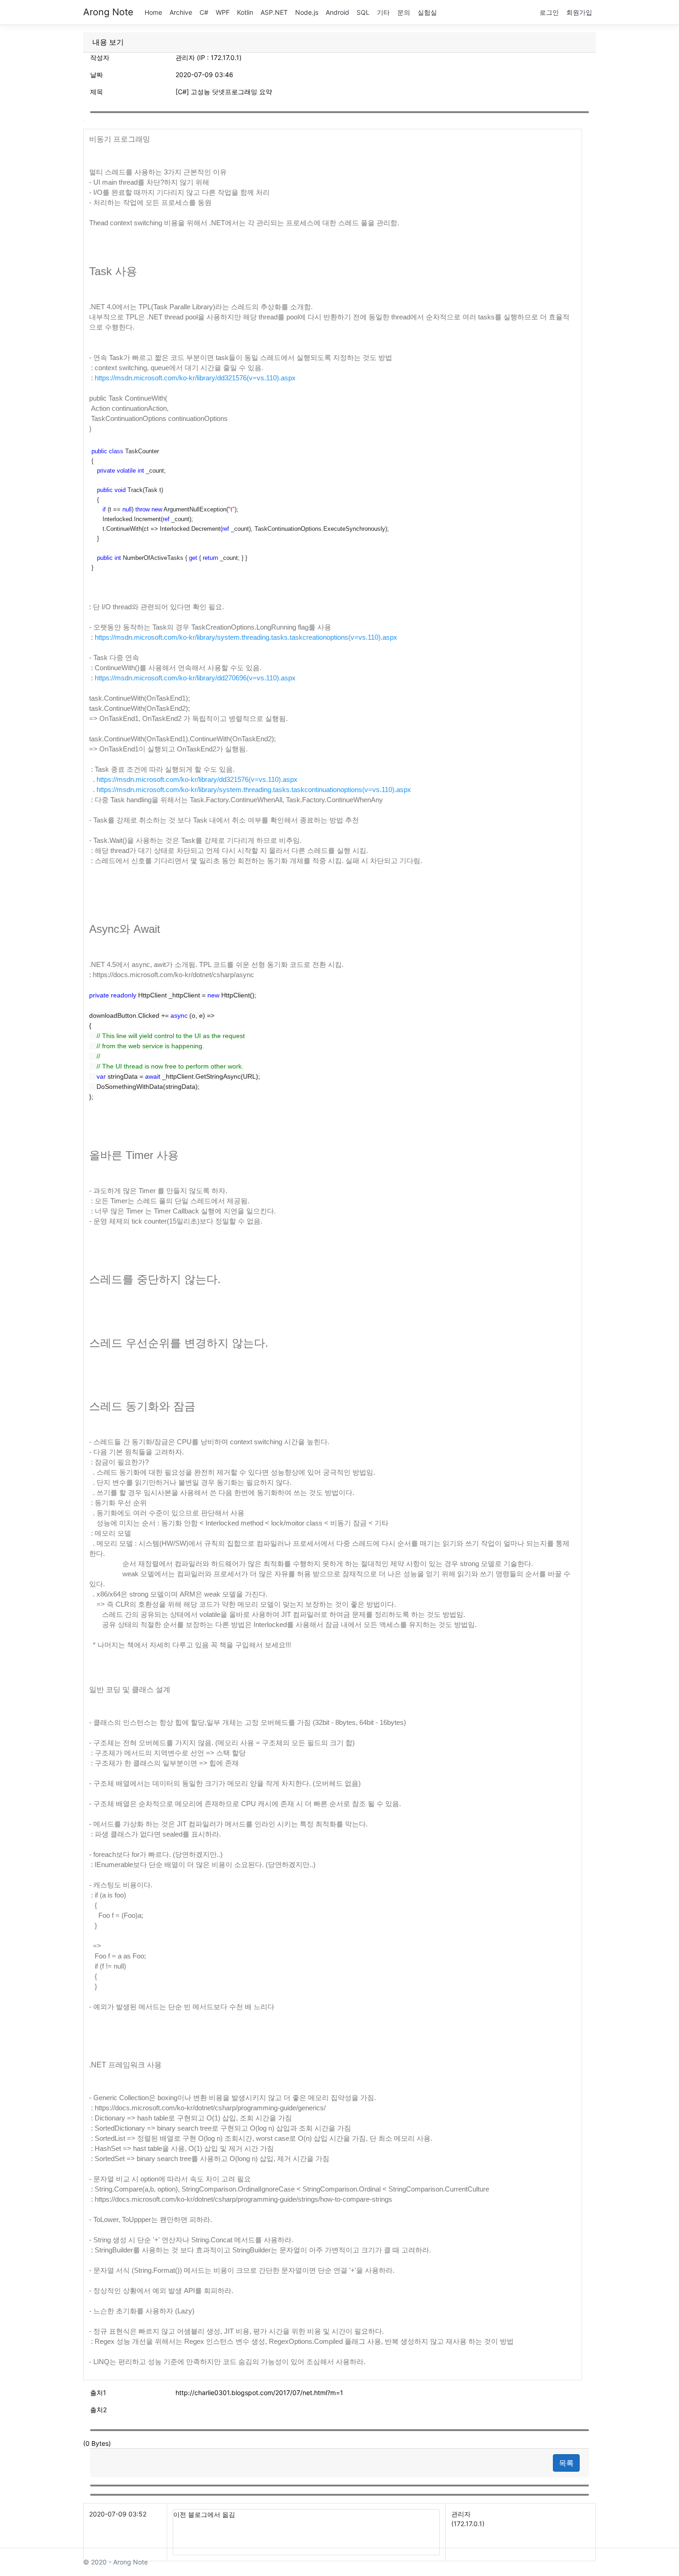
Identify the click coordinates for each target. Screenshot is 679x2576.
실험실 (427, 12)
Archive (181, 12)
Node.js (307, 12)
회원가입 (579, 12)
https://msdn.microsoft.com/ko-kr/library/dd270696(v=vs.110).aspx (195, 678)
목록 (566, 2463)
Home (153, 12)
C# (204, 12)
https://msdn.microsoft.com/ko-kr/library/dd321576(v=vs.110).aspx (195, 378)
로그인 (549, 12)
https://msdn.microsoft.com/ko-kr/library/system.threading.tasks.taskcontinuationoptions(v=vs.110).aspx (254, 790)
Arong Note (108, 12)
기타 (383, 12)
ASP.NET (274, 12)
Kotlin (245, 12)
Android (337, 12)
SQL (363, 12)
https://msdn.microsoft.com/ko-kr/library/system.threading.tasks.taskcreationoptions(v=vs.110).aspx (246, 637)
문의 (404, 12)
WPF (223, 12)
